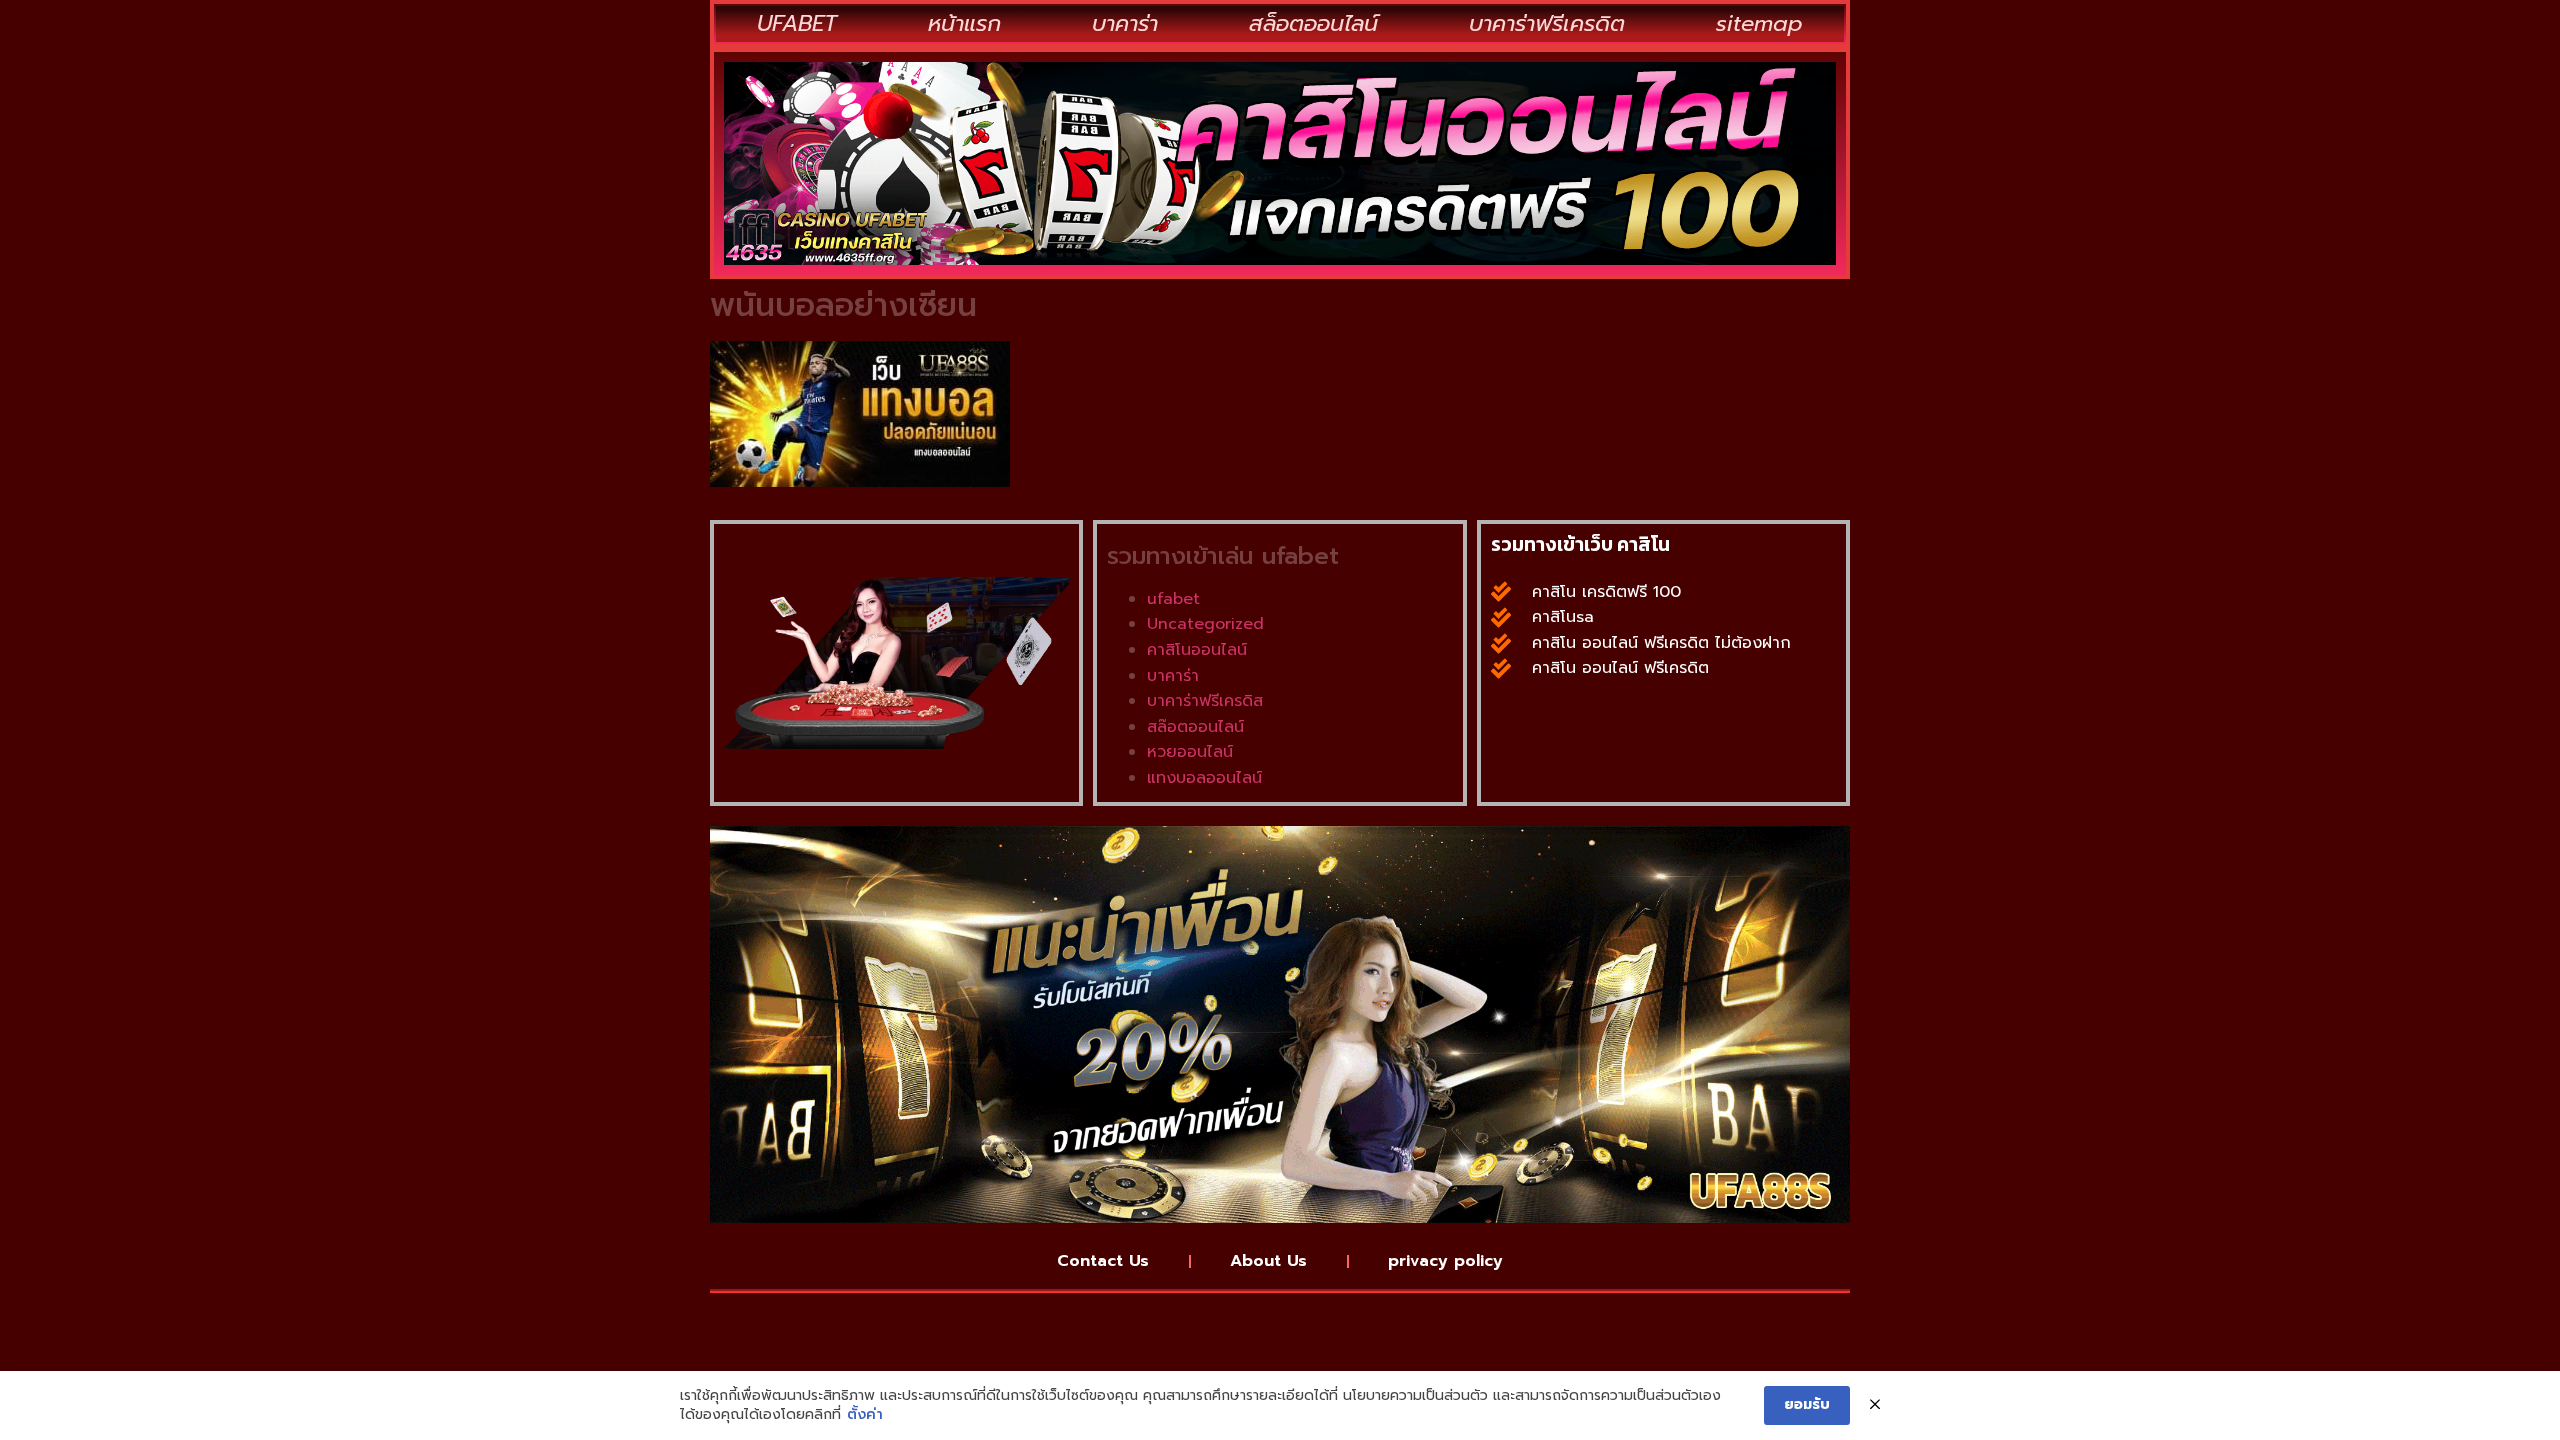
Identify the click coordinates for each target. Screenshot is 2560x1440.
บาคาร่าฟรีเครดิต (1547, 23)
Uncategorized (1205, 624)
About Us (1268, 1261)
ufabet (1173, 599)
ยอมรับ (1807, 1404)
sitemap (1759, 23)
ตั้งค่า (865, 1415)
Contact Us (1103, 1261)
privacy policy (1445, 1261)
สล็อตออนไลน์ (1313, 23)
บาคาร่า (1125, 23)
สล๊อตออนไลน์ (1195, 727)
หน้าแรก (964, 23)
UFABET (797, 23)
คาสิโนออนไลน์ (1197, 650)
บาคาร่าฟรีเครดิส (1205, 701)
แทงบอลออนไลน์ (1204, 778)
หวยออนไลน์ (1190, 752)
